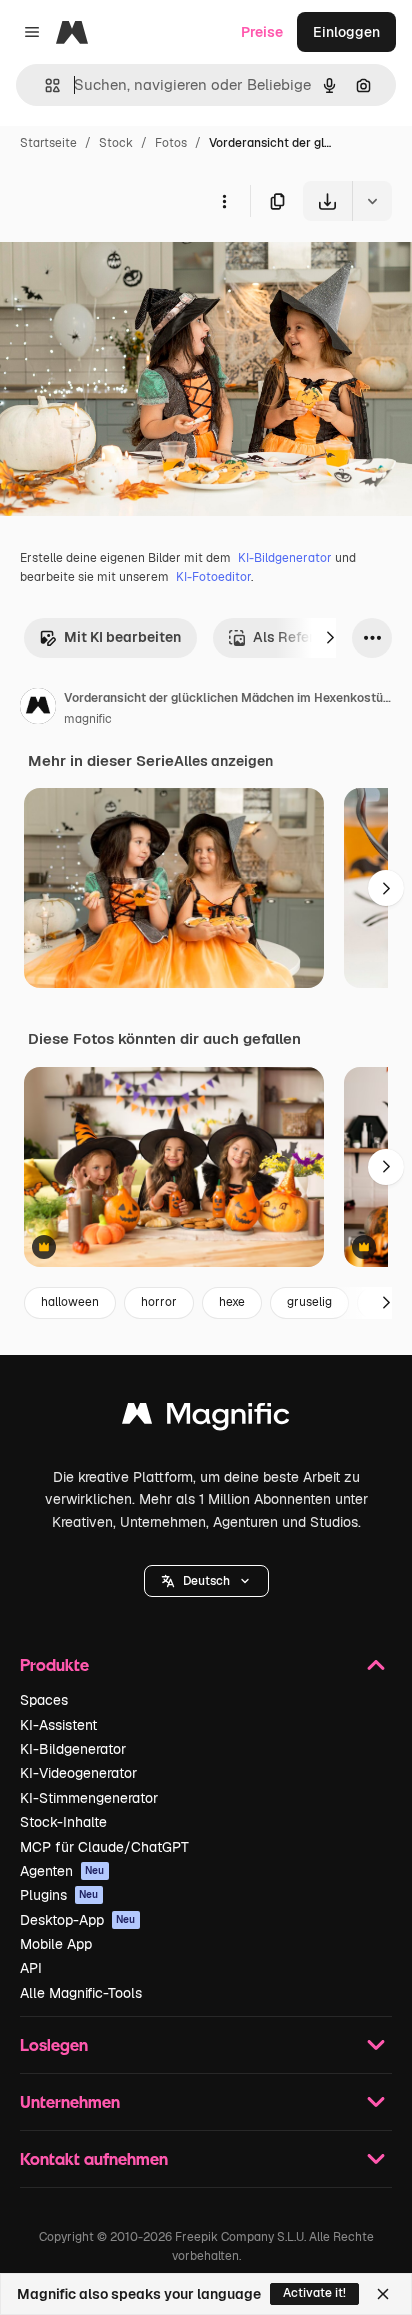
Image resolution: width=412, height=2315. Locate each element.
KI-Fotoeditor (213, 577)
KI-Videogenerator (78, 1773)
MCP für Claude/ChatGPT (104, 1847)
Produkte (54, 1664)
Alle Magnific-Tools (81, 1993)
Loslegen (54, 2044)
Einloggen (346, 32)
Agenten (62, 1871)
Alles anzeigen (223, 761)
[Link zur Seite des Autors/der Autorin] (38, 709)
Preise (262, 32)
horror (159, 1302)
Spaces (44, 1700)
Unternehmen (70, 2101)
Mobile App (56, 1944)
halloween (70, 1302)
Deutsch (206, 1581)
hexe (232, 1302)
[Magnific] (206, 1418)
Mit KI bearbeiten (122, 637)
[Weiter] (330, 638)
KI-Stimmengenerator (89, 1798)
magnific (88, 719)
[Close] (383, 2294)
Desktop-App (78, 1920)
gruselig (309, 1302)
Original (128, 267)
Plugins (59, 1895)
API (31, 1968)
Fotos (171, 143)
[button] (206, 1581)
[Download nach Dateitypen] (372, 201)
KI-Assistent (58, 1725)
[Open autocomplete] (44, 85)
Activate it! (314, 2293)
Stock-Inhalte (63, 1822)
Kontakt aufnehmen (94, 2158)
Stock (116, 143)
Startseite (48, 143)
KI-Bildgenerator (285, 558)
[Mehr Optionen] (224, 201)
